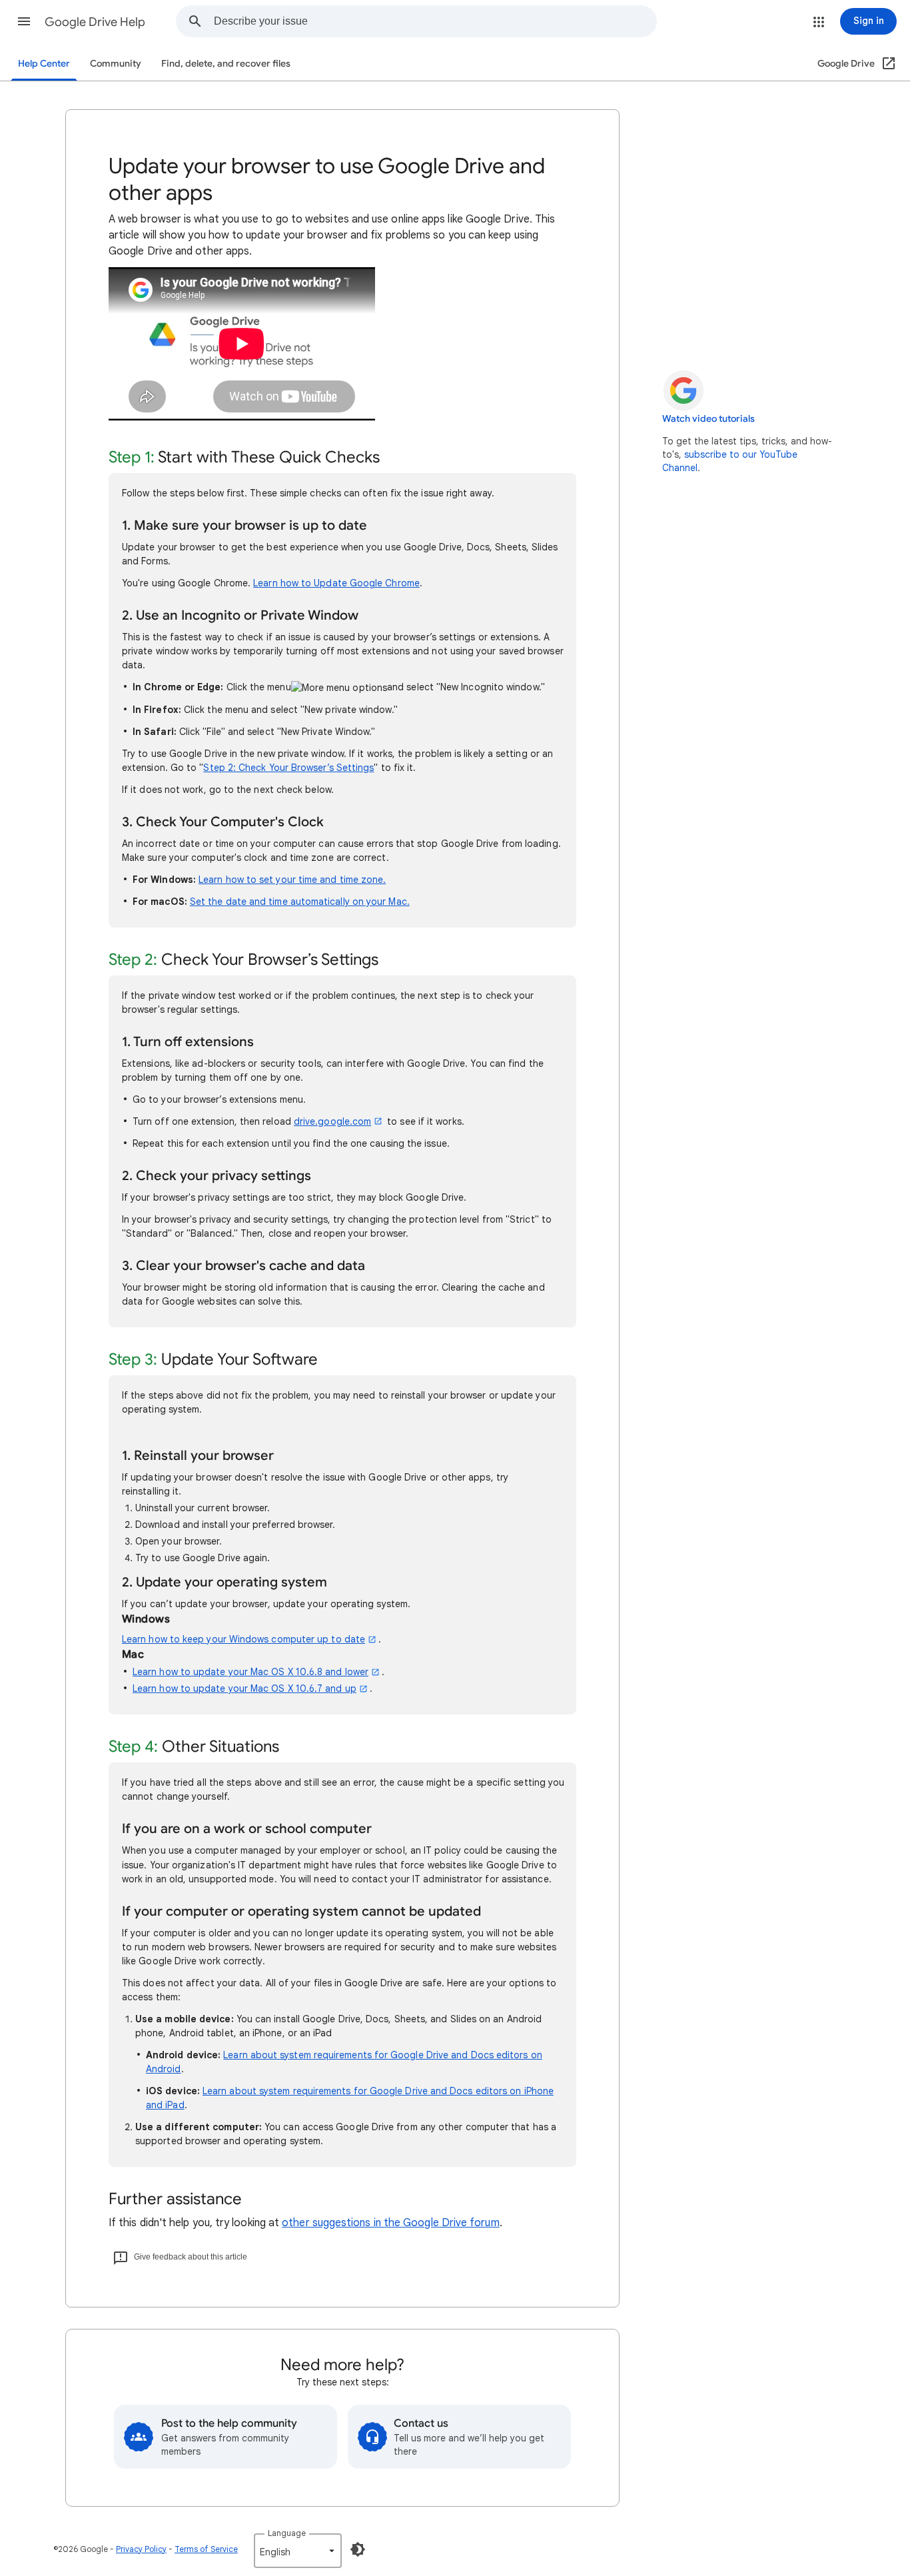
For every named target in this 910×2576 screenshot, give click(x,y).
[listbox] (298, 2551)
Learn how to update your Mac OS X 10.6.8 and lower (250, 1672)
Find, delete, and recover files (226, 64)
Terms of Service (206, 2549)
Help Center (44, 64)
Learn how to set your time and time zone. (292, 880)
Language (287, 2533)
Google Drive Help (95, 22)
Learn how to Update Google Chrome (336, 583)
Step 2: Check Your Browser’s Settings (288, 768)
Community (116, 64)
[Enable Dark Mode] (358, 2549)
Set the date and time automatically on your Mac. (300, 902)
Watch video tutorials (708, 419)
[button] (24, 21)
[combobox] (435, 21)
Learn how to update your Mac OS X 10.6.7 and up (244, 1688)
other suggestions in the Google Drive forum (390, 2223)
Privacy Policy (141, 2549)
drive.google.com (332, 1121)
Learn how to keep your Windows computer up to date (243, 1639)
